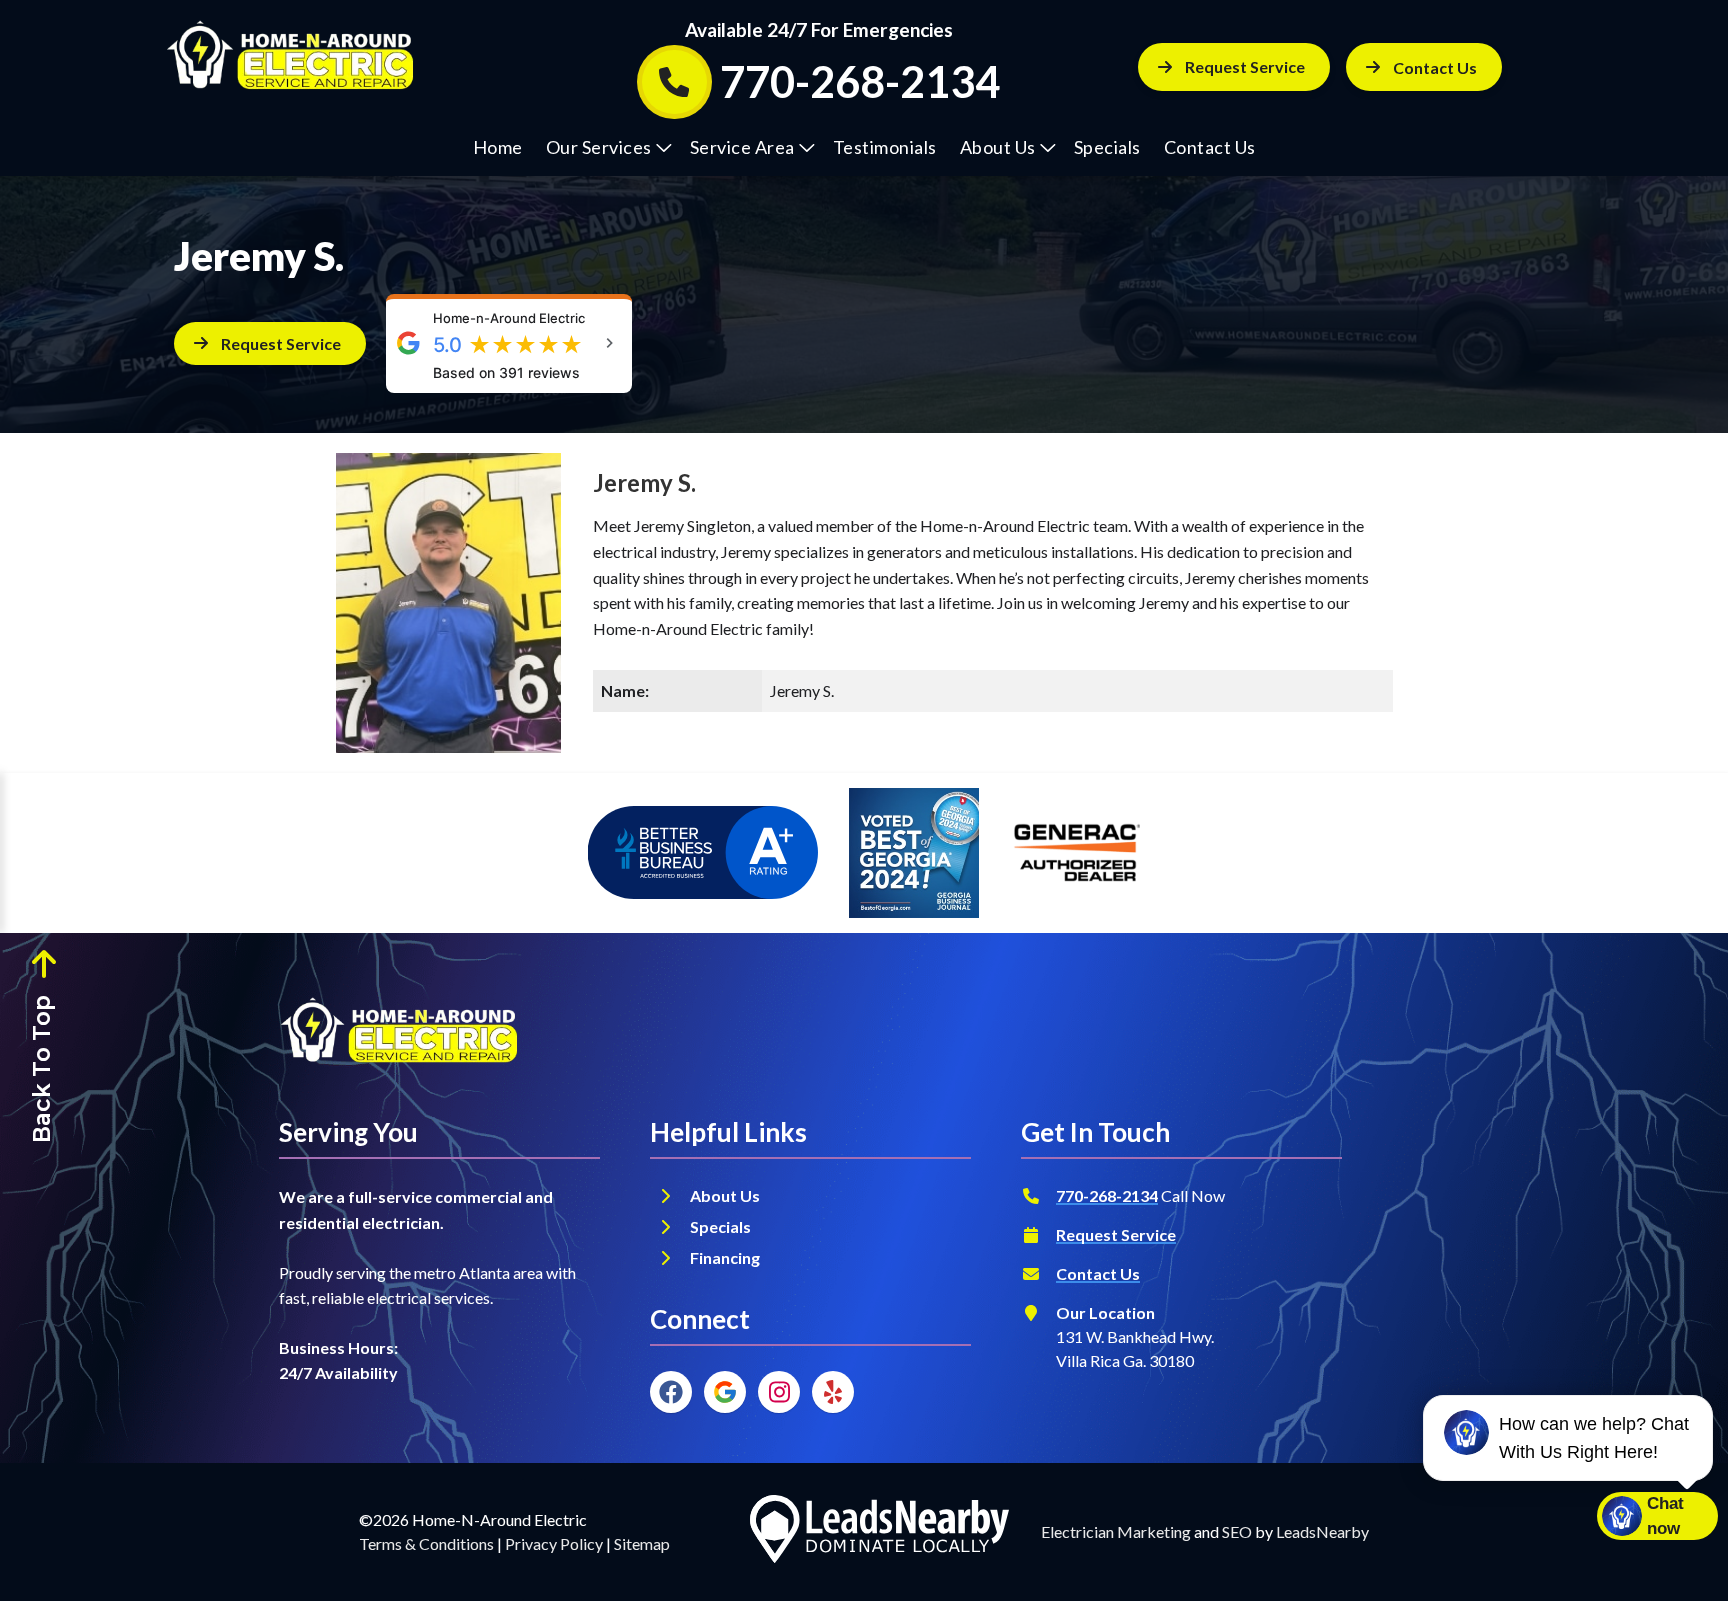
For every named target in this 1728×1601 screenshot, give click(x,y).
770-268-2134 (1107, 1195)
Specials (1107, 147)
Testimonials (885, 147)
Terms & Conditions (426, 1543)
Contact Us (1210, 147)
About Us (998, 147)
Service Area (742, 147)
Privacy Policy (554, 1543)
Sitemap (642, 1543)
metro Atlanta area (478, 1272)
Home (498, 147)
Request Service (1245, 66)
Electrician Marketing (1116, 1531)
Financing (726, 1257)
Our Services (599, 147)
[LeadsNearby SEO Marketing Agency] (879, 1532)
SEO (1237, 1531)
